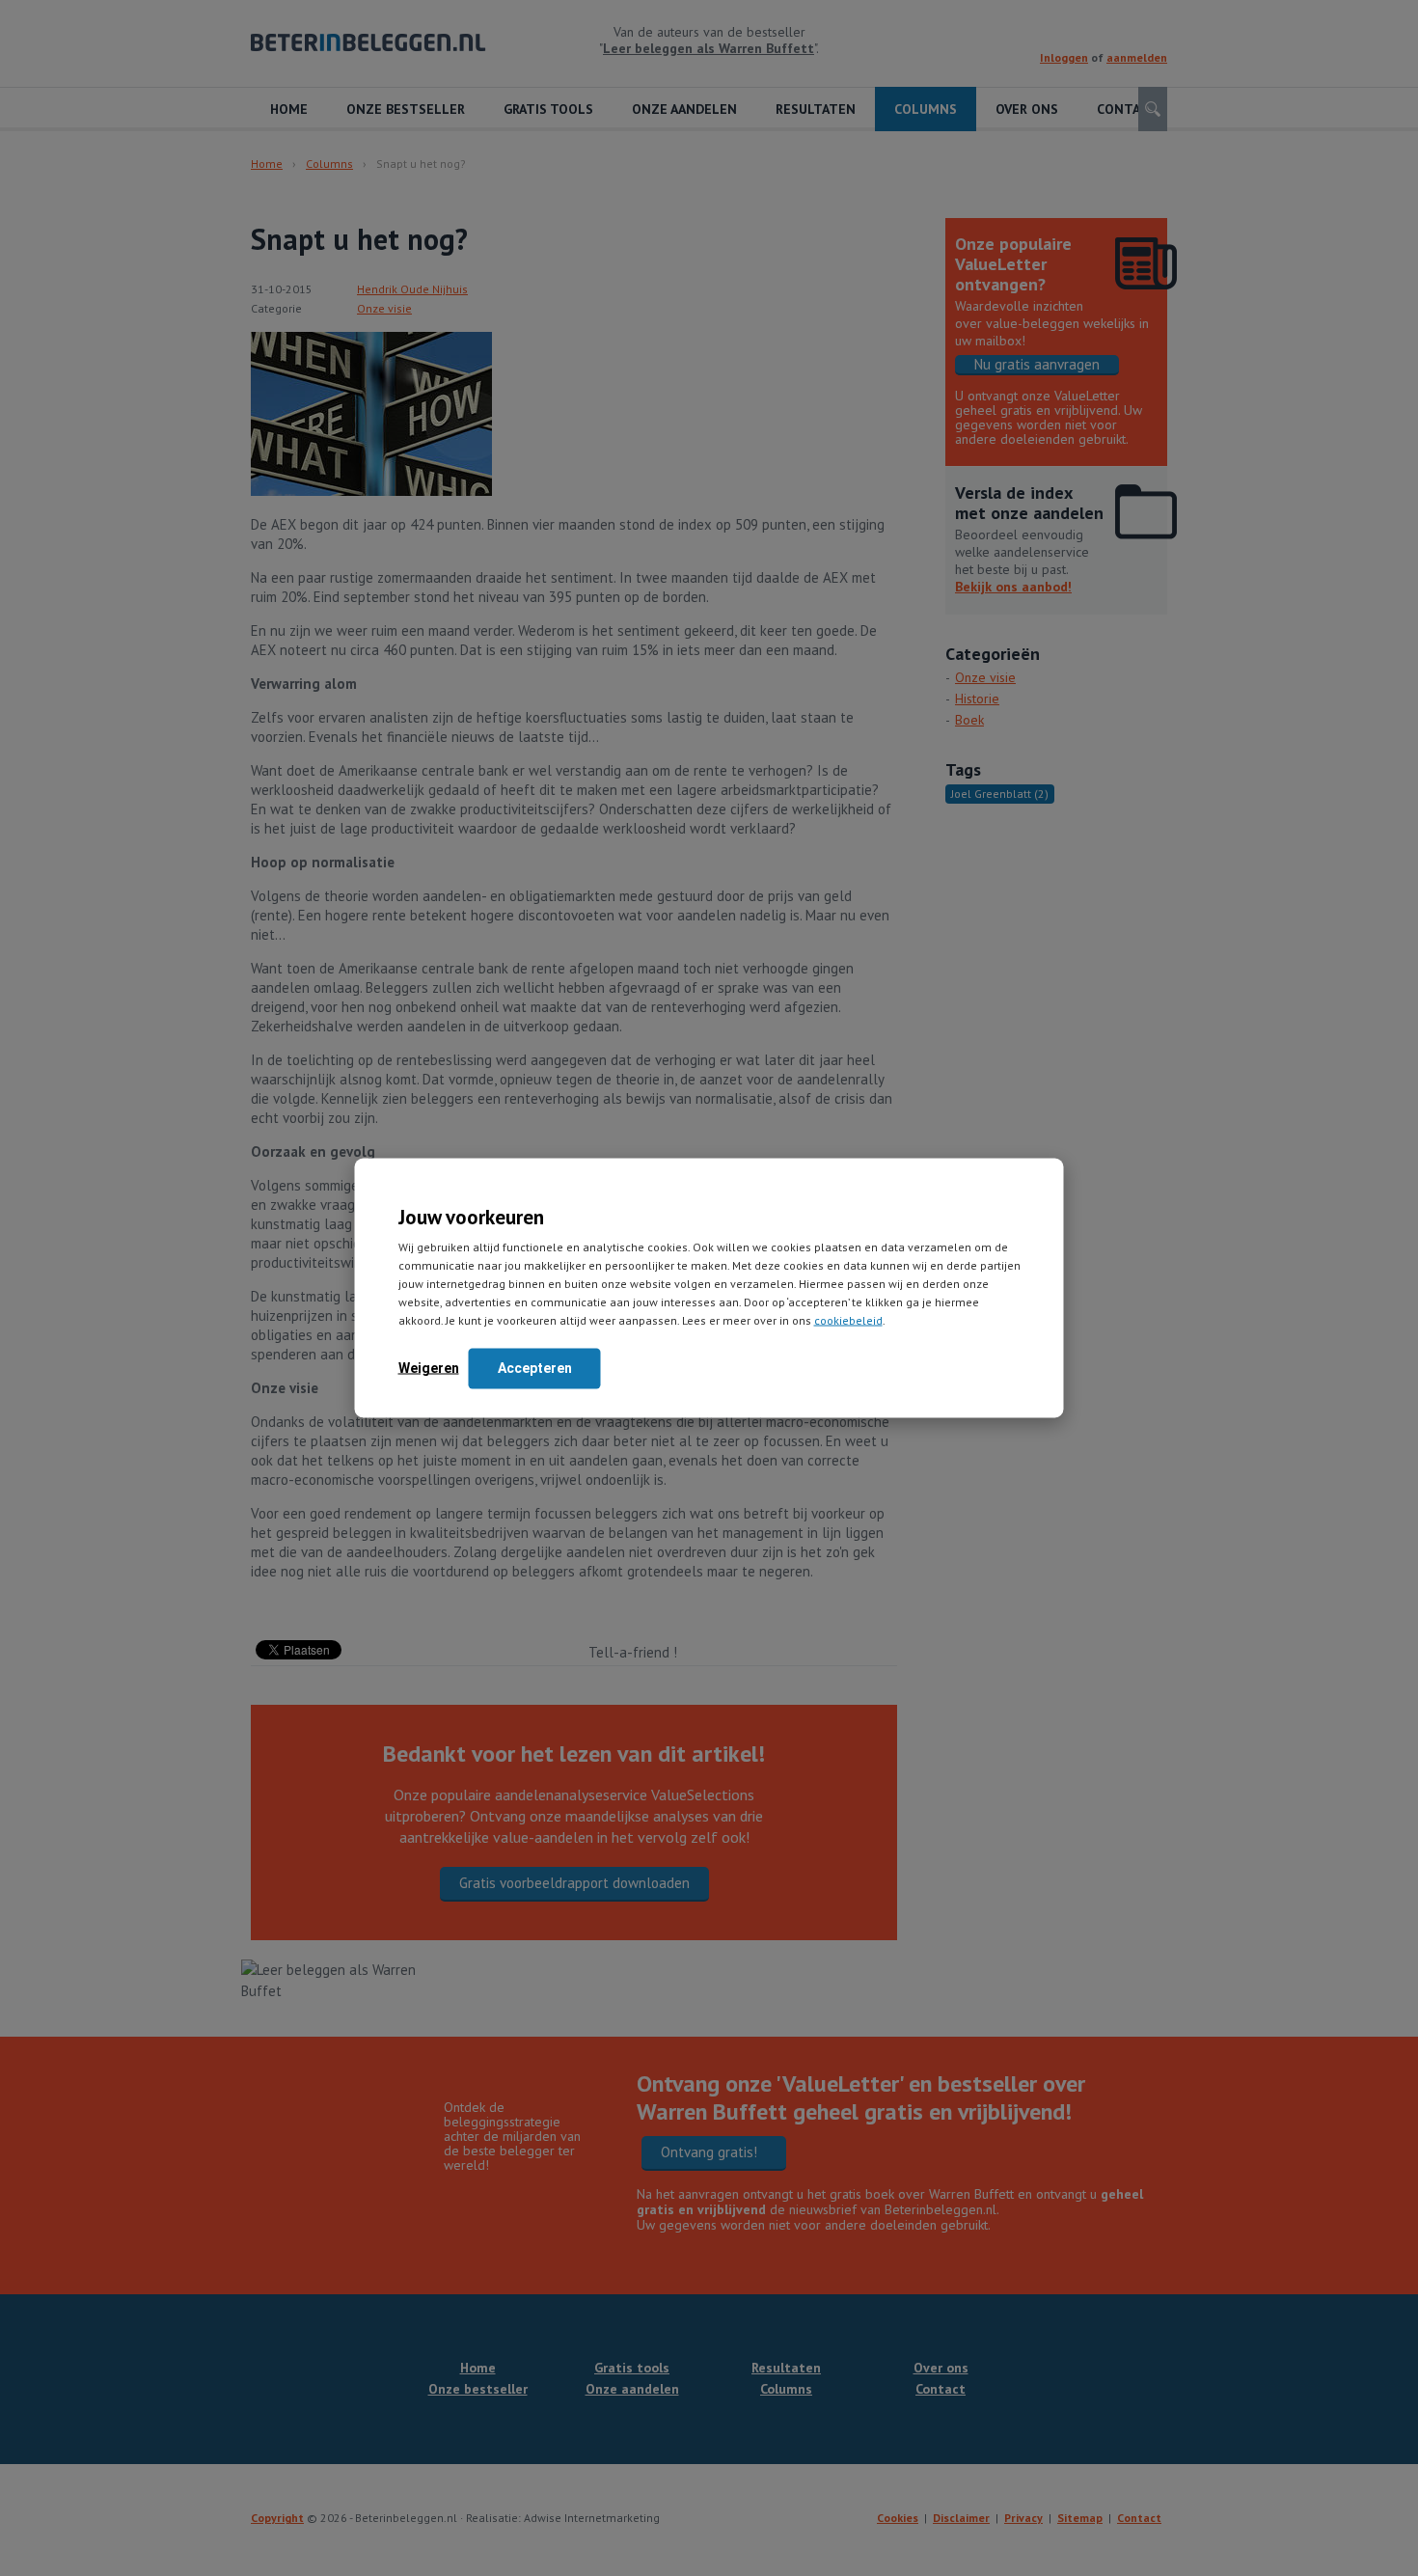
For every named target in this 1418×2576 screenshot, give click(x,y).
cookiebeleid (848, 1320)
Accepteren (535, 1368)
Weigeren (429, 1368)
